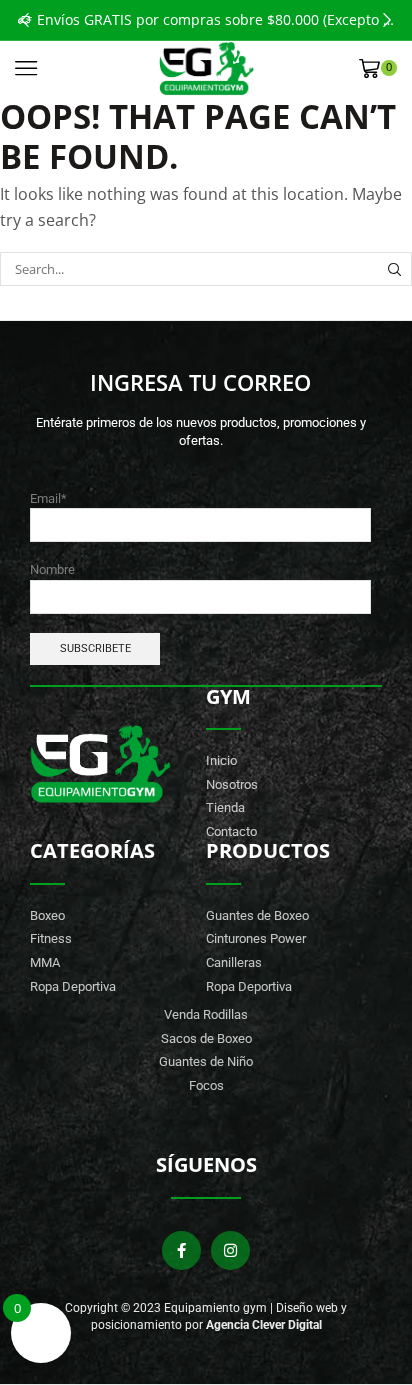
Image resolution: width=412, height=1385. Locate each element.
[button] (25, 20)
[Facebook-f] (181, 1250)
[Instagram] (230, 1250)
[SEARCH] (395, 269)
